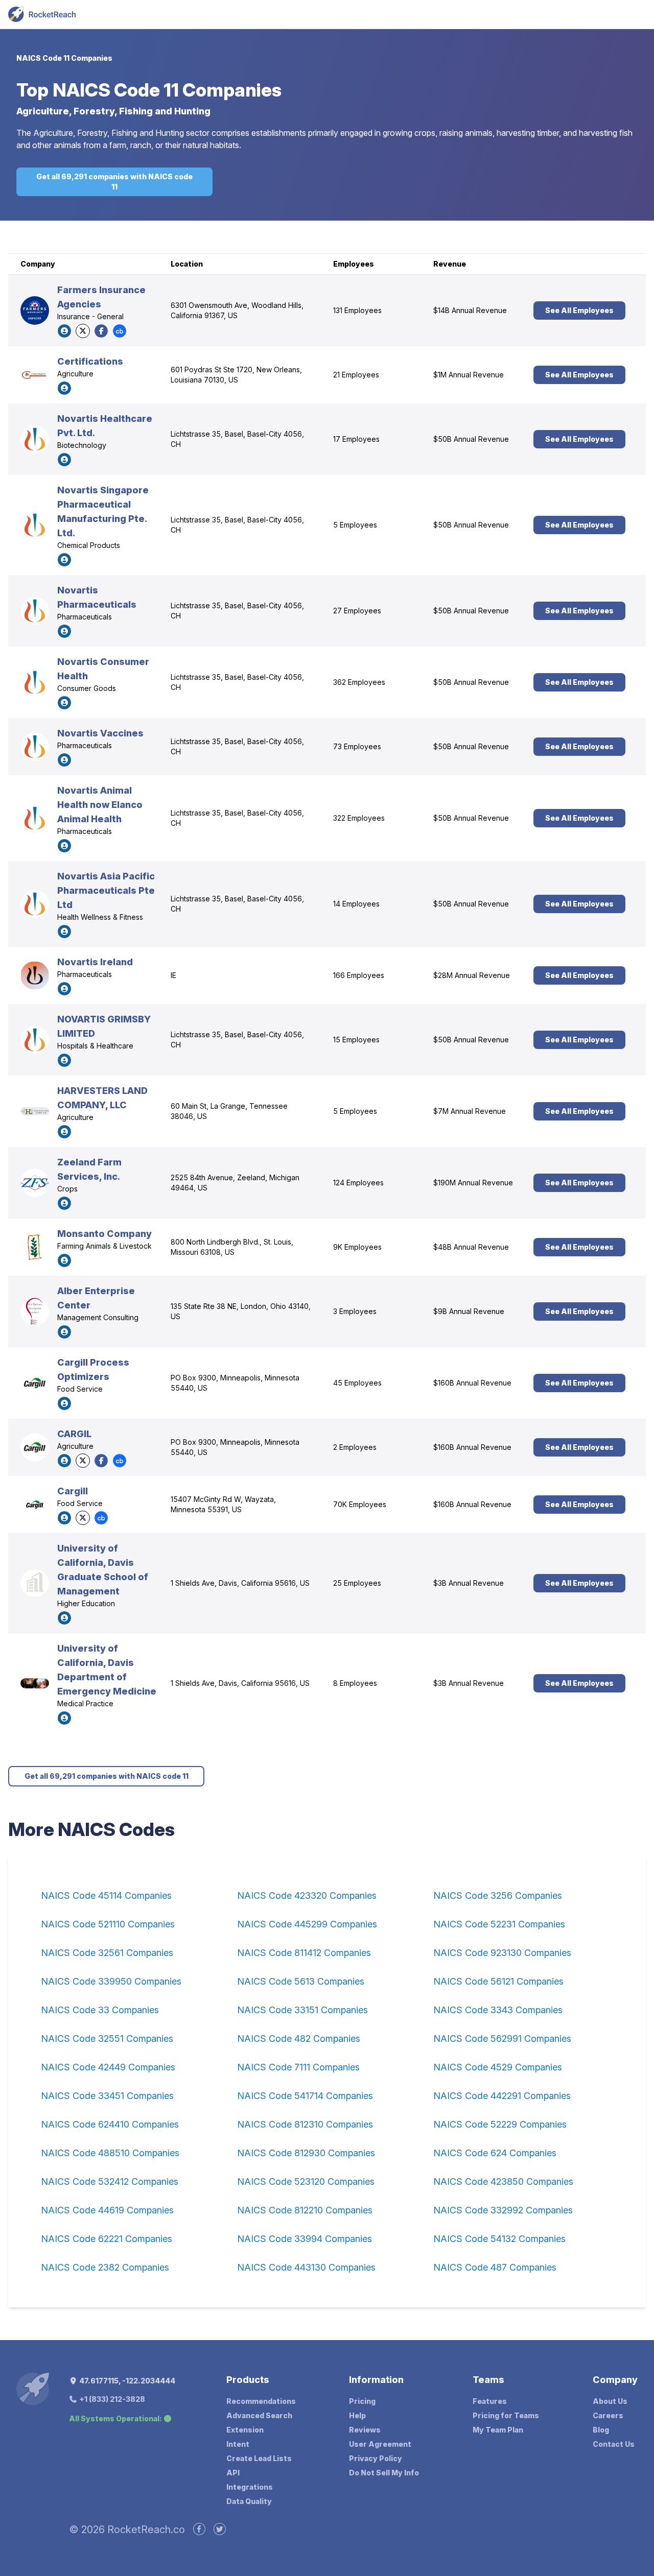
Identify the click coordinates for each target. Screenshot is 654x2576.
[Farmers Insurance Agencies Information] (35, 311)
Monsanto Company (104, 1234)
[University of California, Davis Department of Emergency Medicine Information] (35, 1683)
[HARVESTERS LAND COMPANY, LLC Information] (35, 1111)
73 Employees (357, 746)
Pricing (362, 2401)
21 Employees (356, 375)
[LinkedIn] (64, 331)
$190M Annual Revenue (473, 1183)
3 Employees (355, 1311)
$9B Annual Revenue (469, 1311)
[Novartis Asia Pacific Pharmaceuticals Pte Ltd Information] (35, 904)
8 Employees (355, 1683)
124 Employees (358, 1183)
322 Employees (359, 818)
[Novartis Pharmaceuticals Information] (35, 611)
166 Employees (359, 975)
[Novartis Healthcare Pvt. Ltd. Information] (35, 439)
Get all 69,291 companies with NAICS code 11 (114, 182)
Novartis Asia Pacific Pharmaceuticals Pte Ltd (106, 890)
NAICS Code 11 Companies (64, 58)
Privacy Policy (376, 2458)
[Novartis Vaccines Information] (35, 747)
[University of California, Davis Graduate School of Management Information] (35, 1583)
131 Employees (357, 310)
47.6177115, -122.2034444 (126, 2381)
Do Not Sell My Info (384, 2473)
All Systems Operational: (115, 2418)
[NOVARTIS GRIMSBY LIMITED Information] (35, 1040)
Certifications (90, 361)
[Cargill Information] (35, 1505)
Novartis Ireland (95, 962)
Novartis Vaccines (100, 733)
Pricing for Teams (506, 2415)
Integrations (250, 2487)
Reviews (365, 2430)
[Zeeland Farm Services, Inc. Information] (35, 1183)
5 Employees (355, 525)
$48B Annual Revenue (471, 1247)
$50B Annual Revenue (471, 439)
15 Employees (356, 1040)
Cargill (73, 1491)
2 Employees (355, 1447)
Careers (608, 2415)
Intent (238, 2444)
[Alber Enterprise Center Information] (35, 1311)
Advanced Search (259, 2415)
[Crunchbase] (120, 331)
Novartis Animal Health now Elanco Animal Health (100, 805)
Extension (245, 2430)
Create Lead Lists (259, 2458)
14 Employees (356, 904)
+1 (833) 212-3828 (111, 2399)
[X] (83, 331)
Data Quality (249, 2501)
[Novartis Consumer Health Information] (35, 682)
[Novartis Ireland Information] (35, 975)
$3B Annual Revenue (469, 1583)
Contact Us (614, 2444)
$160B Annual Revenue (472, 1383)
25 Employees (357, 1583)
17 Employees (356, 439)
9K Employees (357, 1247)
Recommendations (261, 2401)
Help (357, 2415)
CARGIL (74, 1434)
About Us (610, 2401)
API (233, 2473)
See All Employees (579, 310)
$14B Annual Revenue (470, 310)
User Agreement (380, 2444)
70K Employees (360, 1504)
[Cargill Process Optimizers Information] (35, 1383)
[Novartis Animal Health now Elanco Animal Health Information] (35, 818)
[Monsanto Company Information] (35, 1247)
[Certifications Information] (35, 375)
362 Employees (359, 682)
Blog (601, 2430)
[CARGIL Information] (35, 1447)
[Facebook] (101, 331)
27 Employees (357, 611)
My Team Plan (498, 2430)
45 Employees (357, 1383)
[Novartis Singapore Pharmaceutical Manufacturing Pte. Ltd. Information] (35, 525)
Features (490, 2401)
